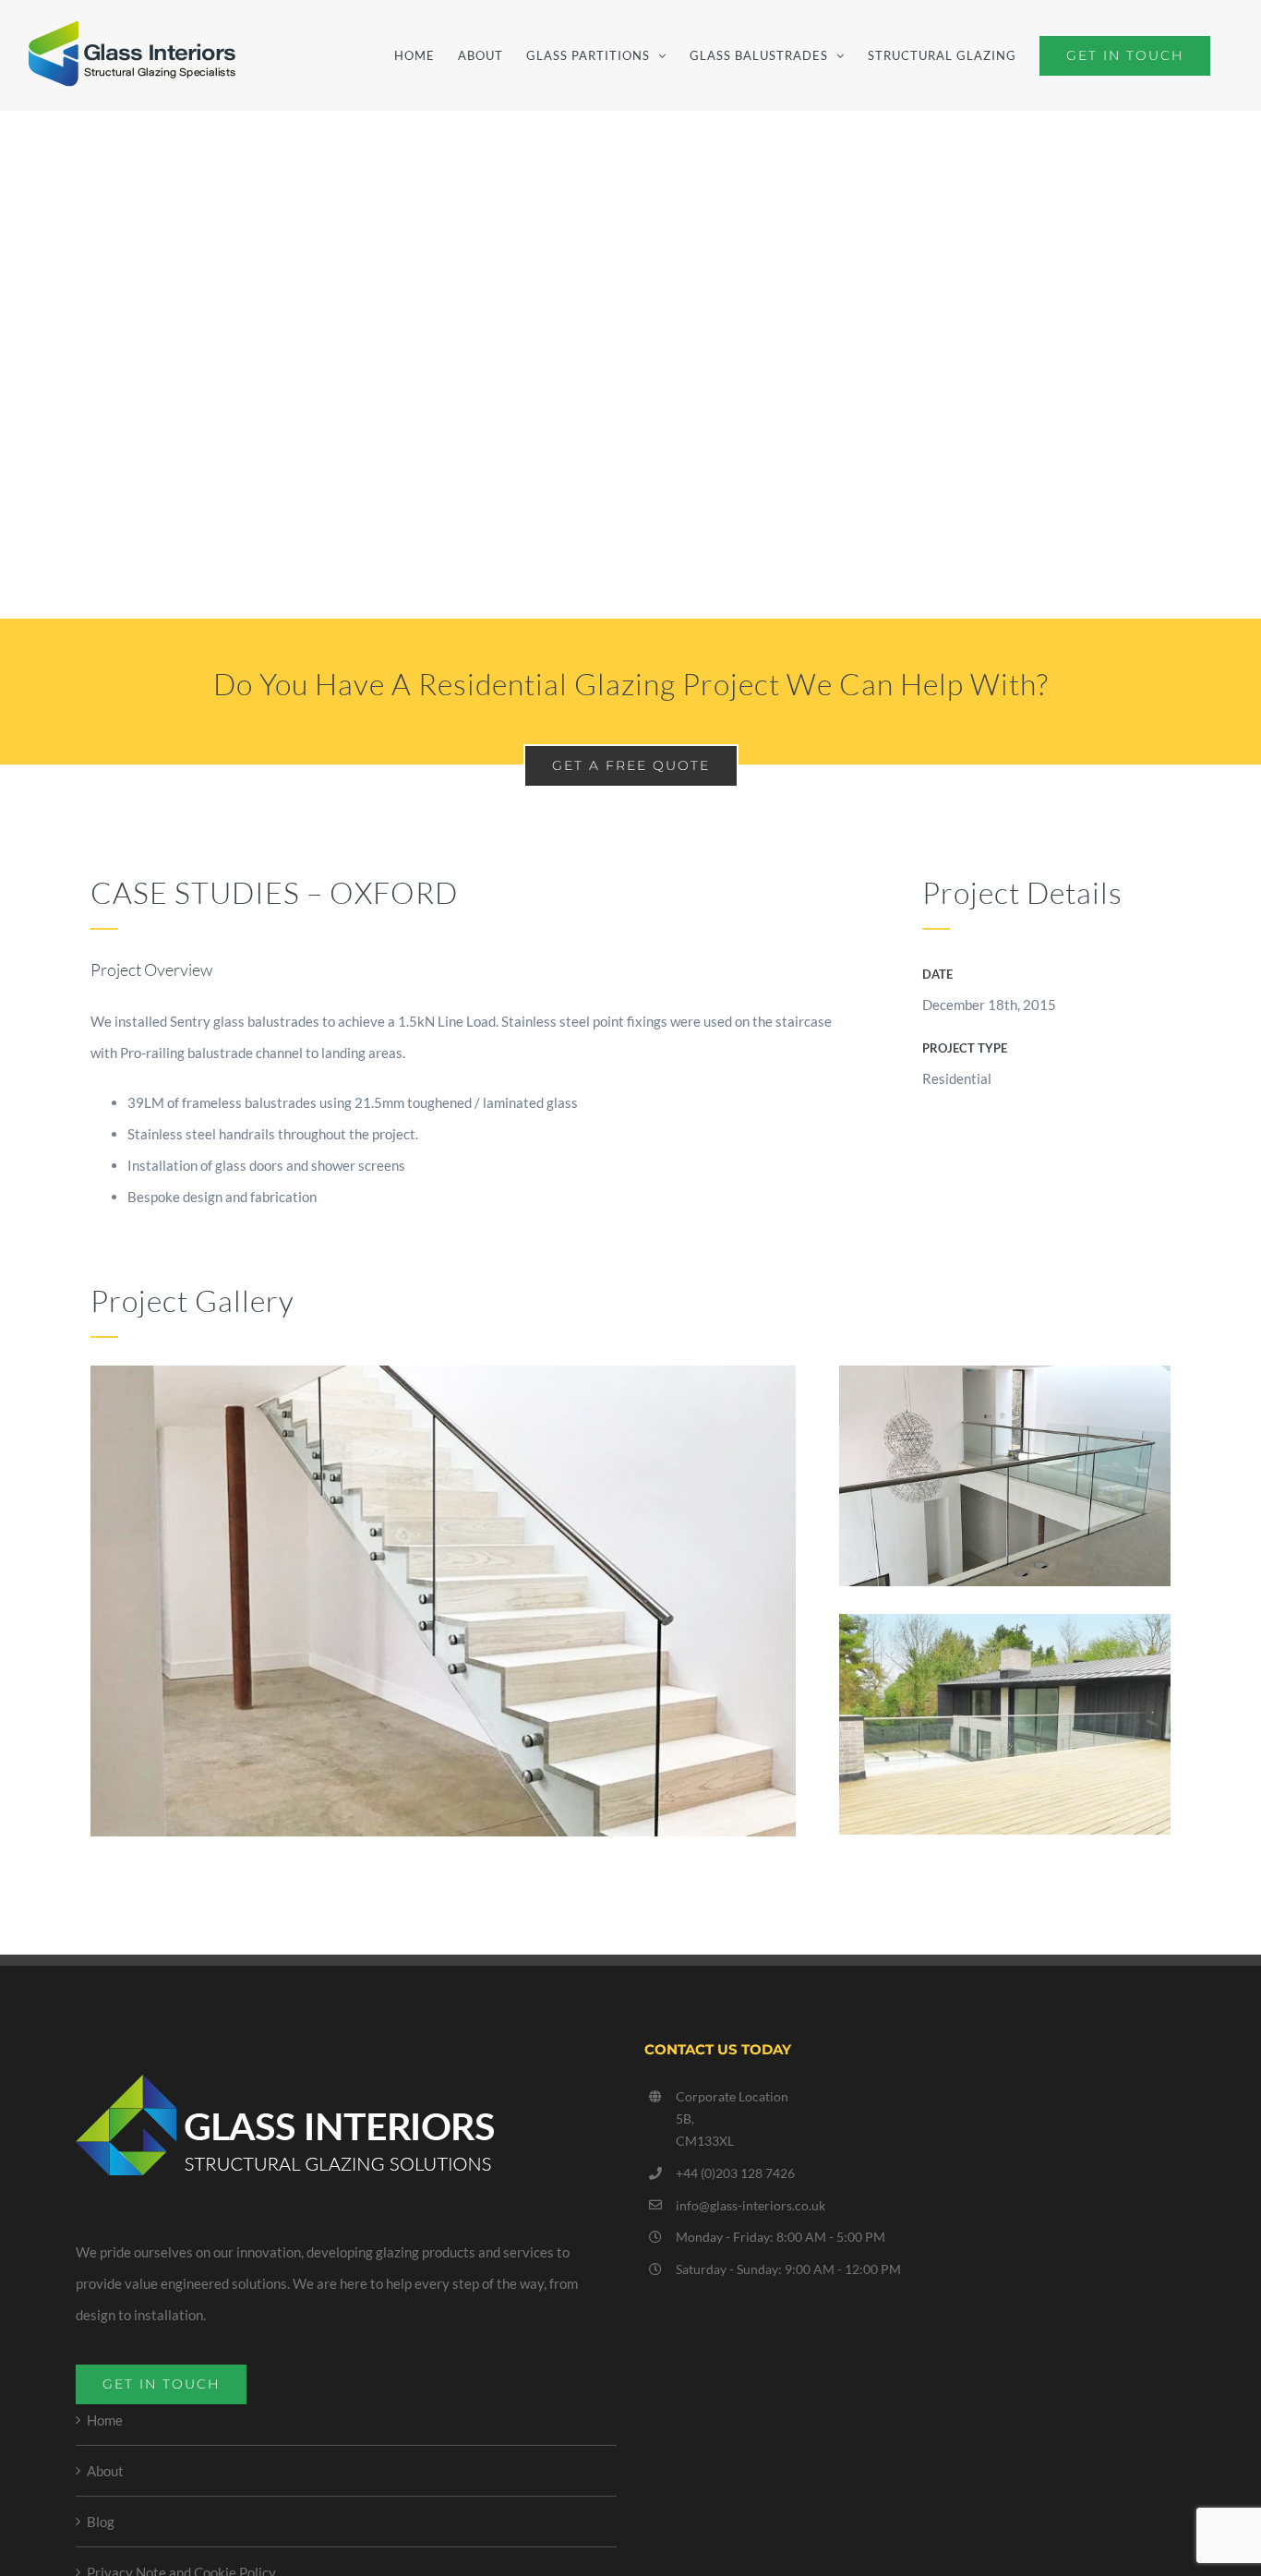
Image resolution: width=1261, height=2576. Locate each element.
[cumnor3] (1005, 1630)
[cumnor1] (443, 1381)
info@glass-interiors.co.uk (751, 2205)
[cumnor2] (1005, 1381)
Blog (101, 2522)
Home (105, 2420)
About (105, 2471)
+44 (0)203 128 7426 (735, 2173)
